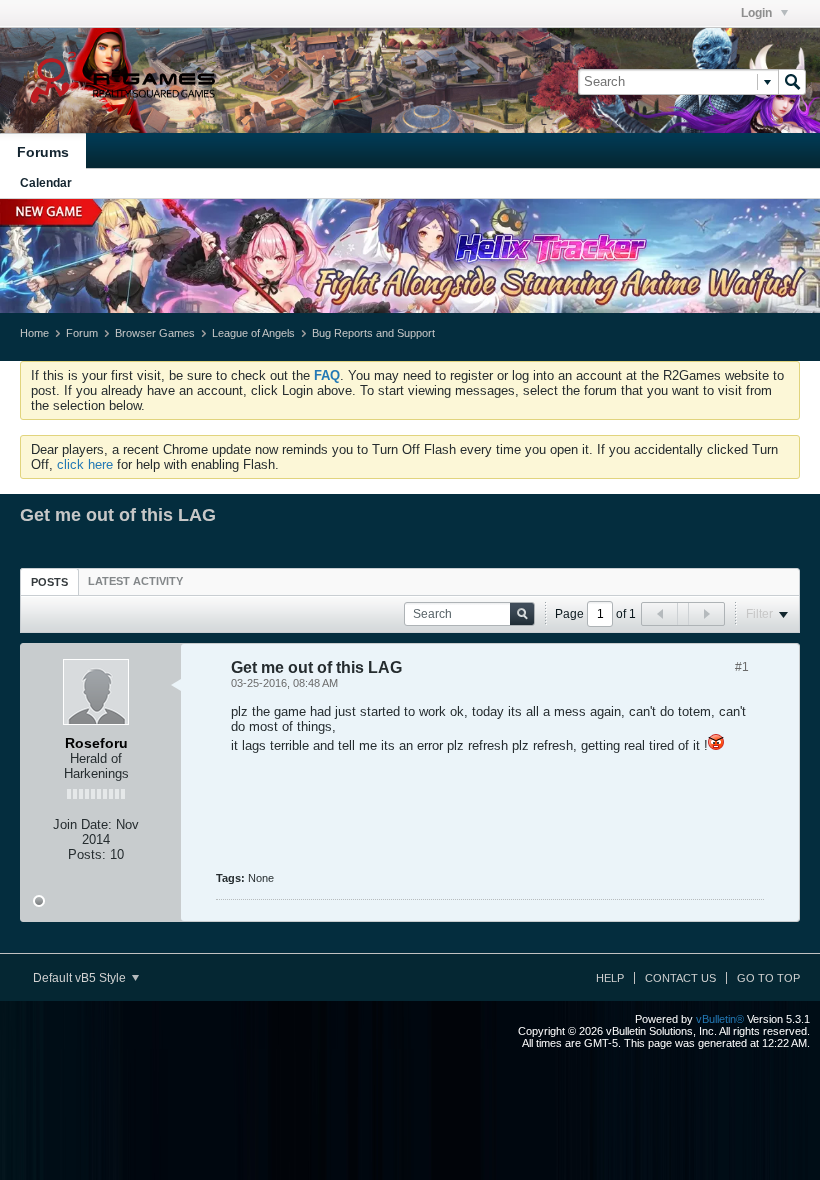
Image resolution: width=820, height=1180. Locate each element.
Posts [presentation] (49, 582)
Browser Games (155, 333)
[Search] (792, 82)
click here (85, 464)
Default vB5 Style (81, 978)
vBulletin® (720, 1019)
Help (610, 978)
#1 (742, 667)
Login (758, 13)
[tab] (49, 581)
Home (34, 333)
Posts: (87, 854)
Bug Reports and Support (373, 333)
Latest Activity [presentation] (135, 581)
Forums (43, 152)
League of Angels (253, 333)
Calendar (46, 183)
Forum (82, 333)
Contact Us (680, 978)
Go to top (768, 978)
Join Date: (82, 824)
